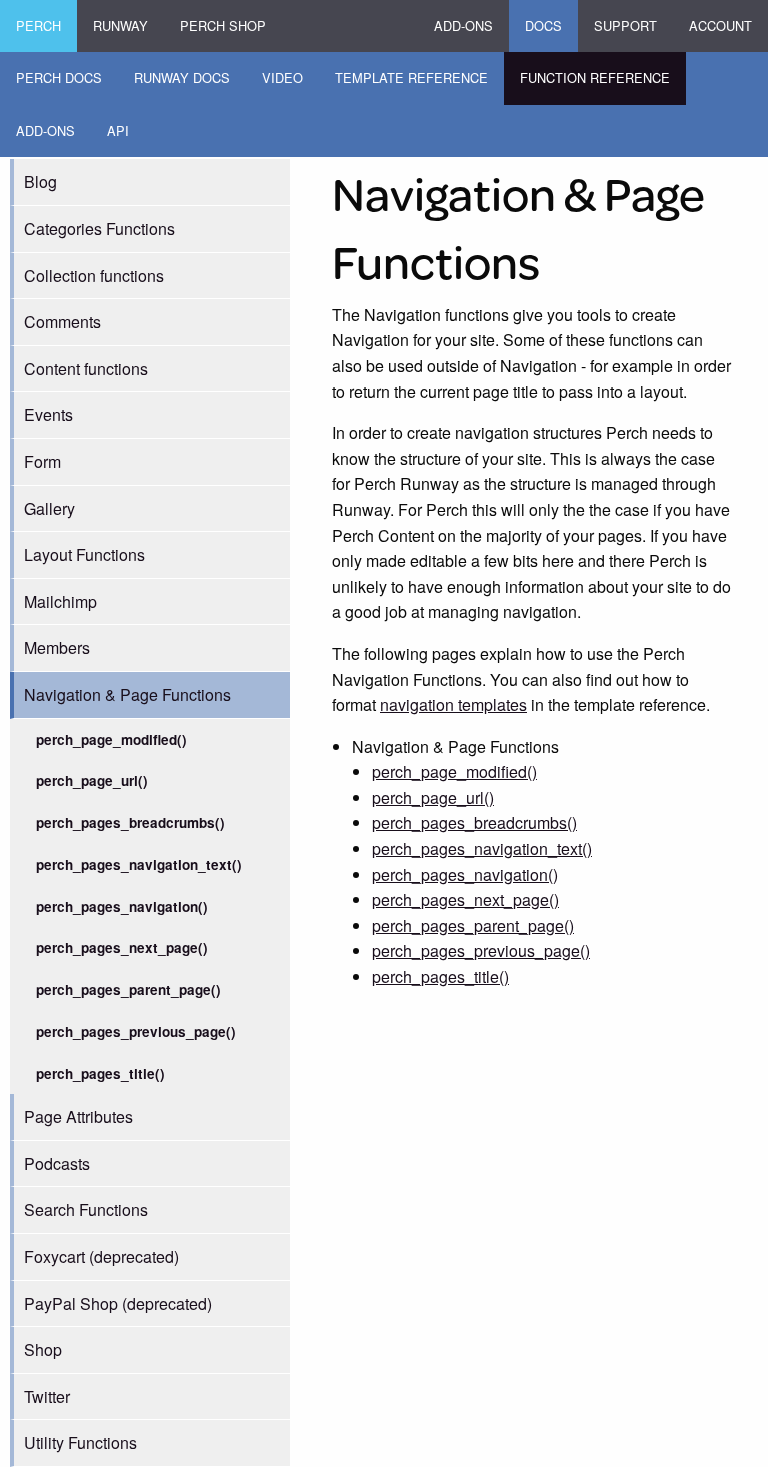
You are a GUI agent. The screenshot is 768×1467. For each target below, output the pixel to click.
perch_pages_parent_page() (128, 989)
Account (720, 25)
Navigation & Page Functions (127, 694)
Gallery (49, 508)
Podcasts (57, 1163)
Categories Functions (99, 228)
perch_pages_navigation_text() (139, 864)
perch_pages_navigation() (122, 906)
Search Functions (86, 1209)
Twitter (47, 1396)
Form (42, 461)
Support (625, 25)
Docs (543, 25)
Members (57, 647)
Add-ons (463, 25)
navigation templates (453, 704)
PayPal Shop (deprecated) (118, 1303)
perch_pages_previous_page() (136, 1031)
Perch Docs (59, 77)
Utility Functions (80, 1442)
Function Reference (595, 77)
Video (282, 77)
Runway (120, 25)
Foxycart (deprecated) (101, 1256)
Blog (40, 181)
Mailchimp (60, 601)
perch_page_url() (92, 780)
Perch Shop (223, 25)
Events (48, 414)
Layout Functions (84, 554)
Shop (43, 1349)
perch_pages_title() (100, 1073)
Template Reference (411, 77)
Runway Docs (182, 77)
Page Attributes (78, 1116)
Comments (62, 321)
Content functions (86, 368)
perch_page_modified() (111, 739)
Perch (38, 25)
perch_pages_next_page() (122, 947)
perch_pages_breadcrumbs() (130, 822)
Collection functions (94, 275)
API (118, 130)
